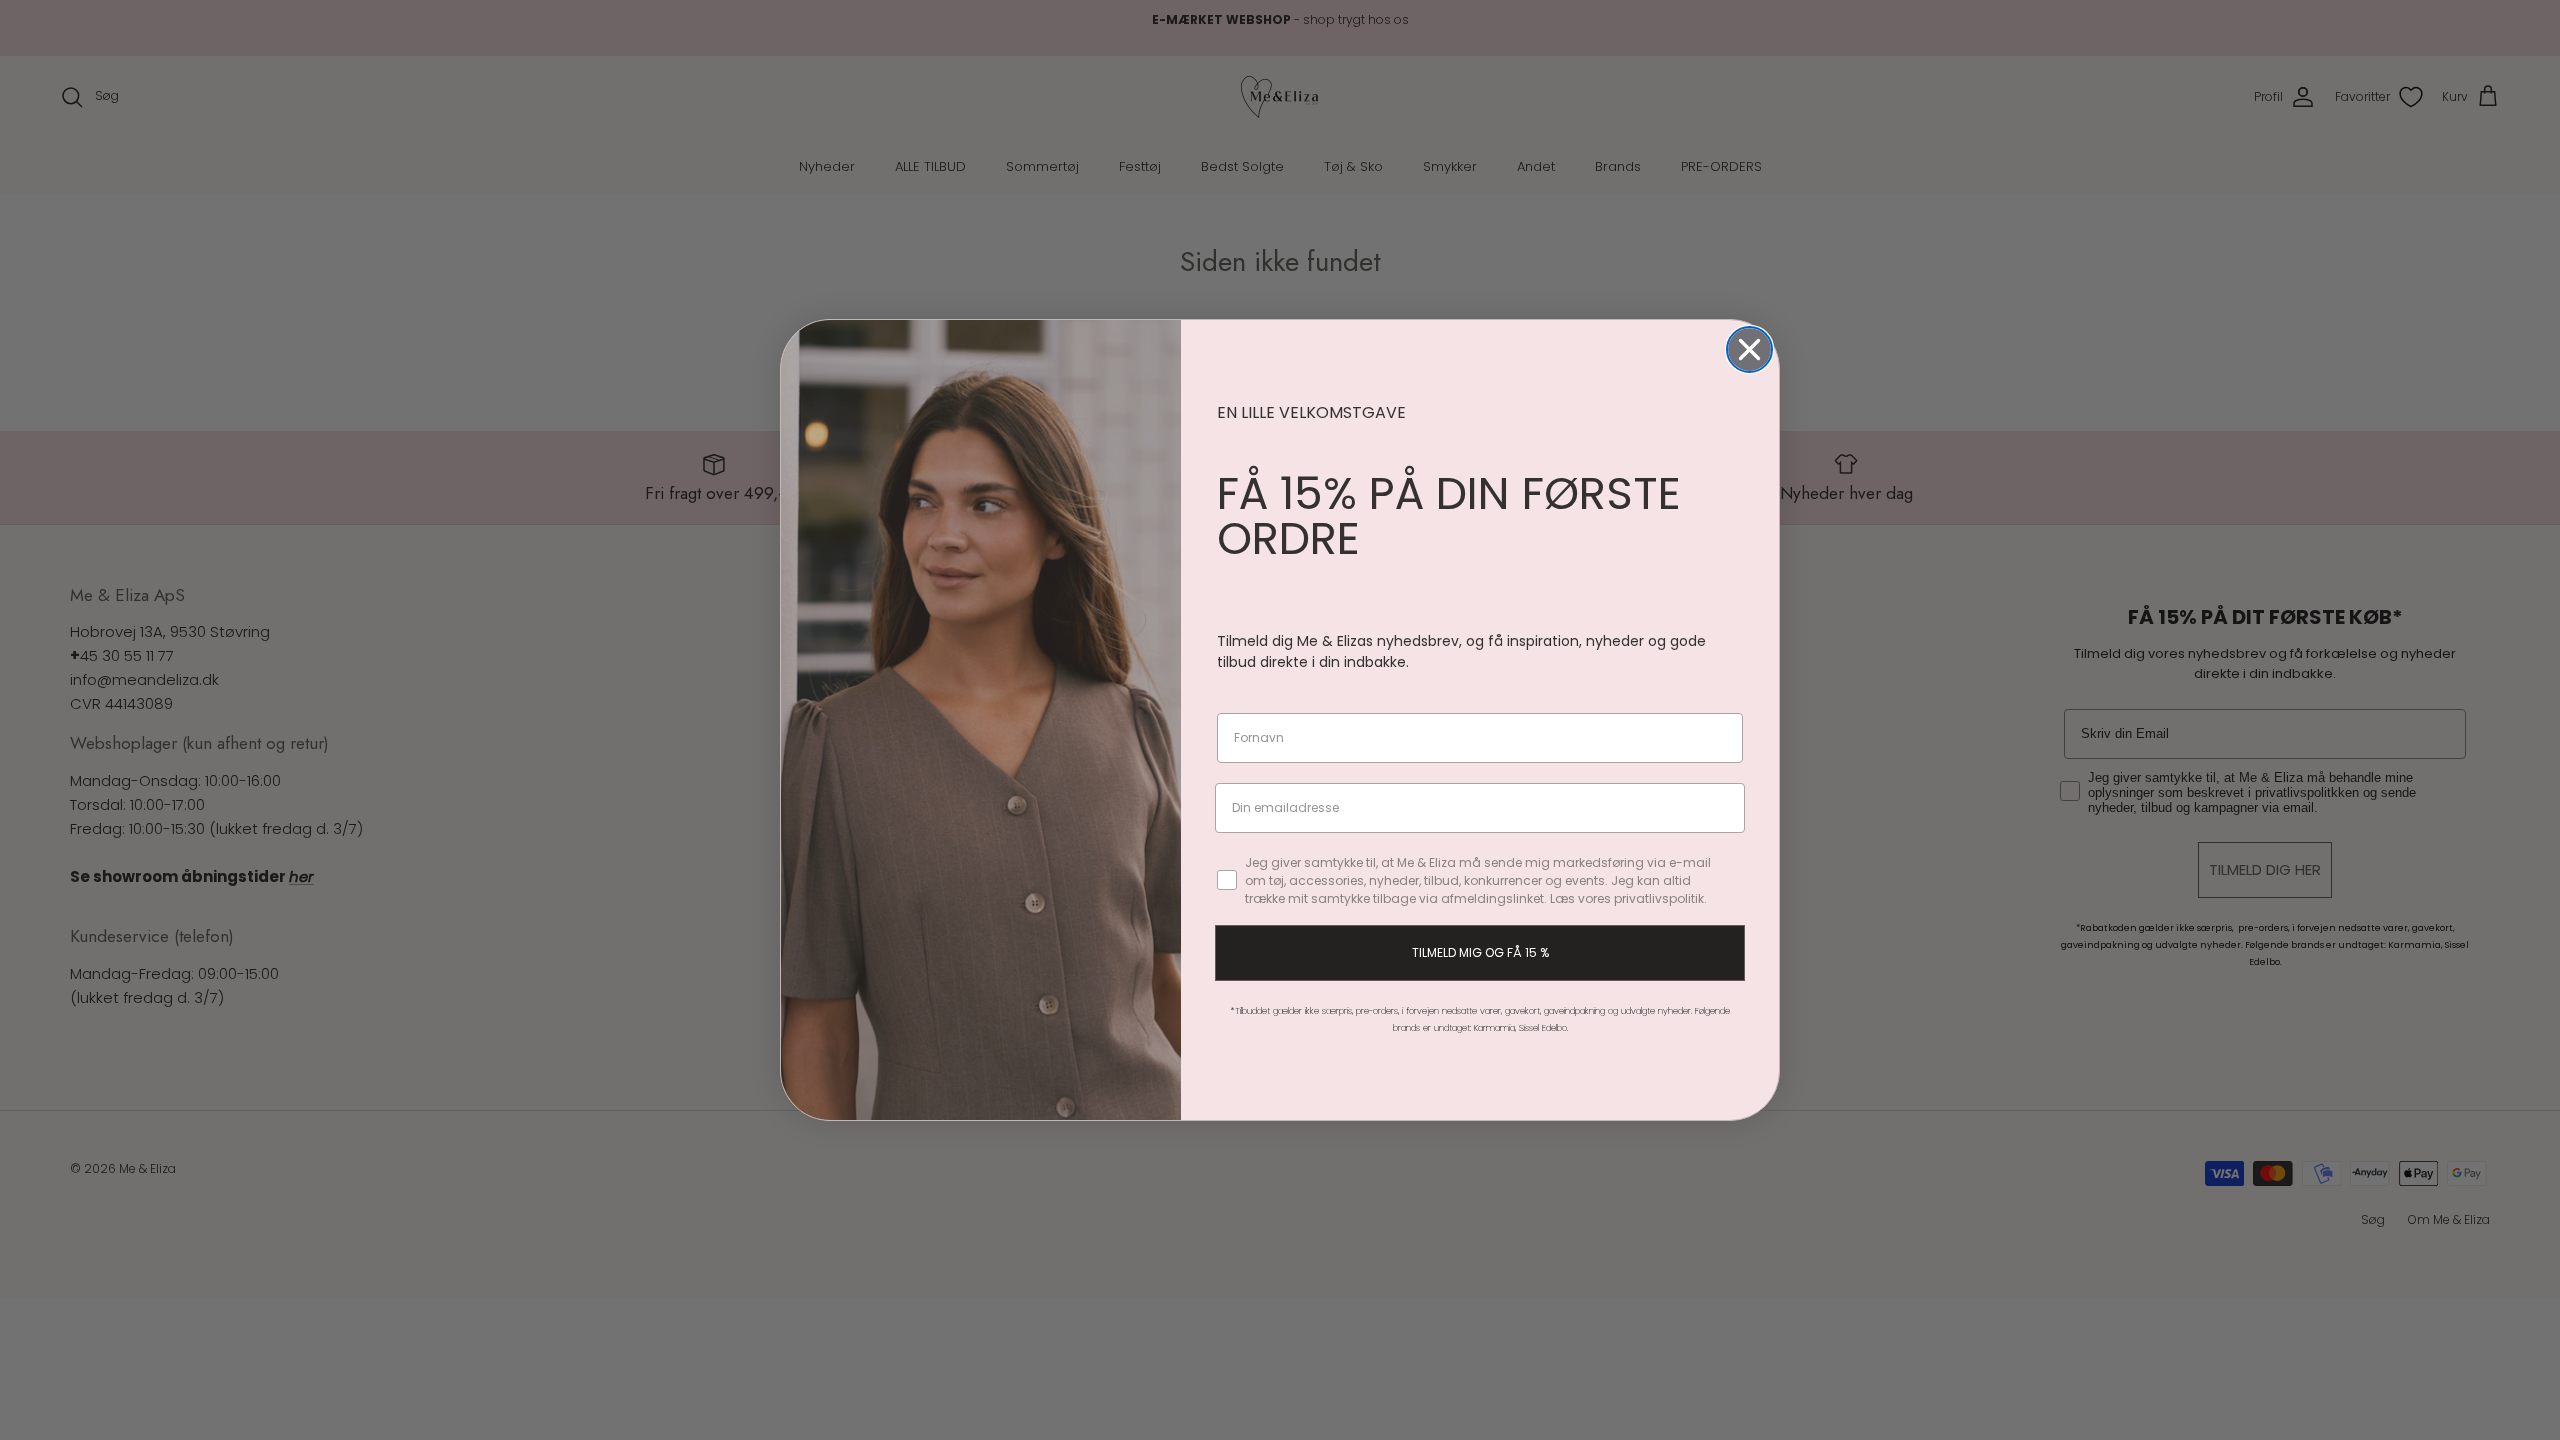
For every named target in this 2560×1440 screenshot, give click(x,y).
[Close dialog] (1749, 349)
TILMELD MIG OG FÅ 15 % (1480, 952)
